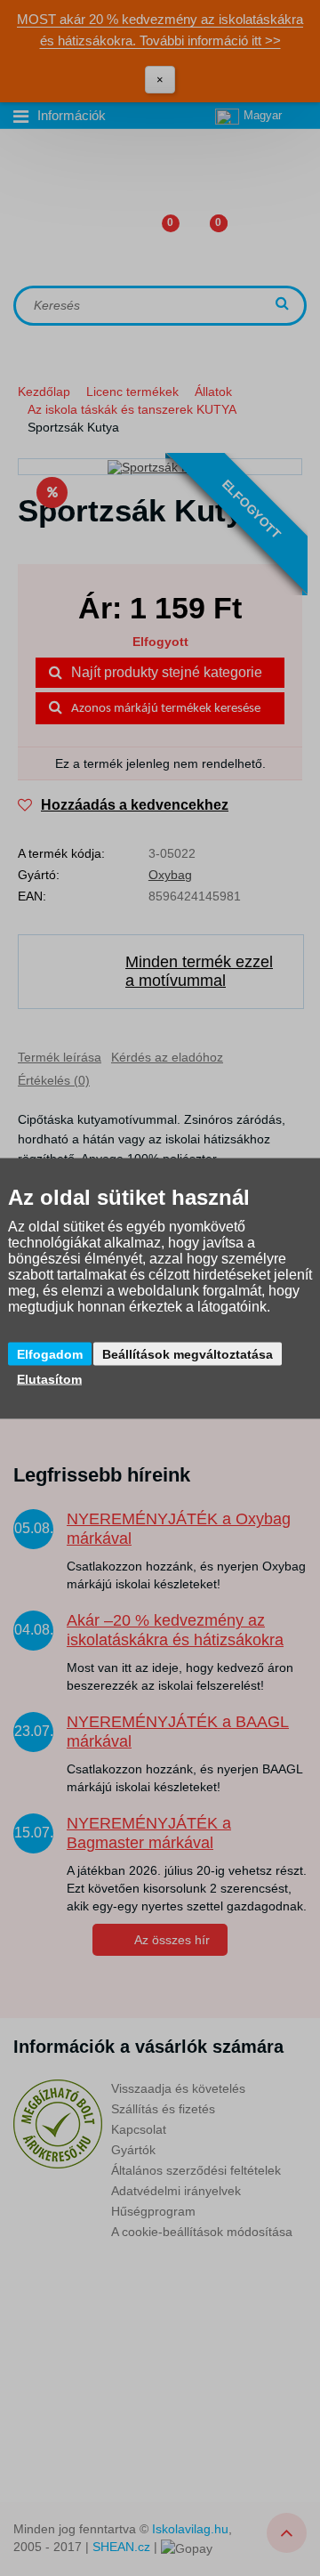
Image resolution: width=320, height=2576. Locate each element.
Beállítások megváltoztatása (188, 1353)
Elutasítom (49, 1378)
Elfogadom (50, 1353)
